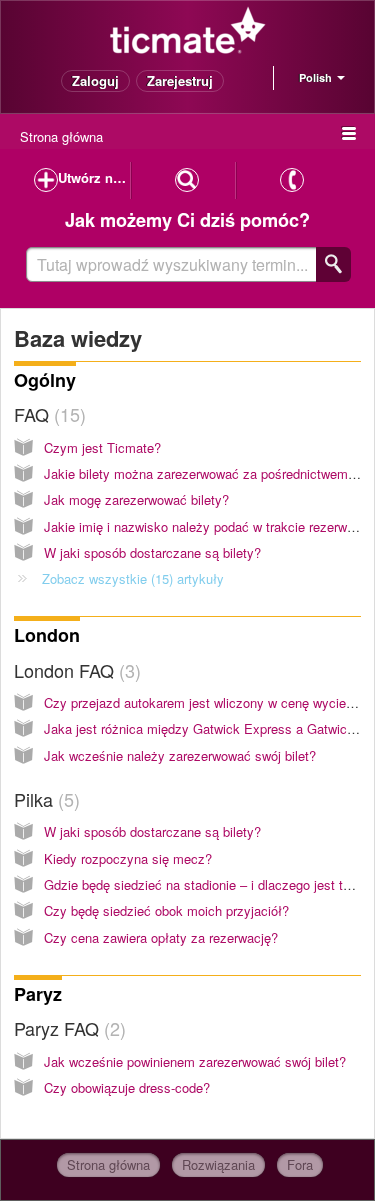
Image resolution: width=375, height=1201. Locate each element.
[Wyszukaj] (333, 264)
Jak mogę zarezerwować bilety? (136, 499)
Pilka (44, 799)
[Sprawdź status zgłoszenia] (187, 180)
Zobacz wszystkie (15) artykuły (133, 578)
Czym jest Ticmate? (102, 447)
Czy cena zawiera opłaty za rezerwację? (161, 937)
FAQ (47, 414)
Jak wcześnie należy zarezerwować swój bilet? (180, 755)
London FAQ (74, 670)
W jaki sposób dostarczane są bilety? (152, 552)
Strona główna (61, 136)
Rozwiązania (218, 1164)
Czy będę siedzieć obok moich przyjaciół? (166, 910)
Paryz (38, 994)
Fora (300, 1164)
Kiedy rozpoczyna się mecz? (128, 858)
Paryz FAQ (67, 1028)
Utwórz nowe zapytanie (94, 177)
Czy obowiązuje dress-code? (127, 1087)
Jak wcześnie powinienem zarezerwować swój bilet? (195, 1061)
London (47, 635)
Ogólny (45, 380)
